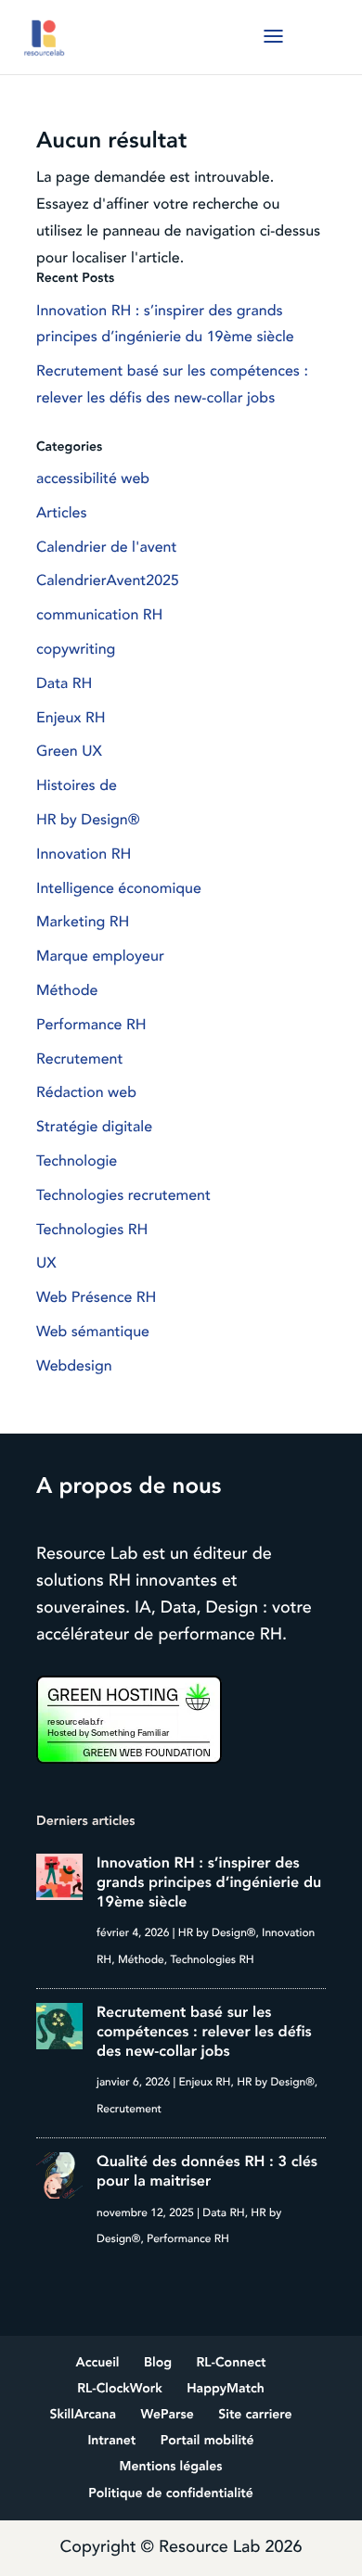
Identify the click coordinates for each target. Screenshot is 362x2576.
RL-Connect (232, 2363)
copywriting (76, 649)
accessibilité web (93, 478)
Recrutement (79, 1059)
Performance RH (91, 1025)
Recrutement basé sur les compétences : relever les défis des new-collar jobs (204, 2032)
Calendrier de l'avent (106, 547)
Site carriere (255, 2415)
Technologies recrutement (123, 1195)
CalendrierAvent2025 (108, 580)
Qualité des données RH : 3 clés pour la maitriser (207, 2171)
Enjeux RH (71, 718)
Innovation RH (84, 854)
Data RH (64, 683)
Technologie (77, 1161)
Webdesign (74, 1366)
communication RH (99, 615)
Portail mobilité (207, 2441)
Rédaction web (86, 1092)
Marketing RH (83, 922)
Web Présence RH (96, 1297)
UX (46, 1263)
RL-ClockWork (120, 2389)
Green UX (69, 751)
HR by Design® (88, 820)
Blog (158, 2363)
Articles (62, 513)
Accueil (98, 2363)
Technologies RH (92, 1230)
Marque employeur (100, 956)
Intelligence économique (119, 888)
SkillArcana (83, 2415)
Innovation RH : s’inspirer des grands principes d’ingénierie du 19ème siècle (209, 1882)
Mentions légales (171, 2467)
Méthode (67, 990)
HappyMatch (226, 2389)
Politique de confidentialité (171, 2494)
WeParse (167, 2415)
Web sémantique (93, 1332)
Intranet (111, 2441)
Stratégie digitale (94, 1127)
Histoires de (77, 785)
